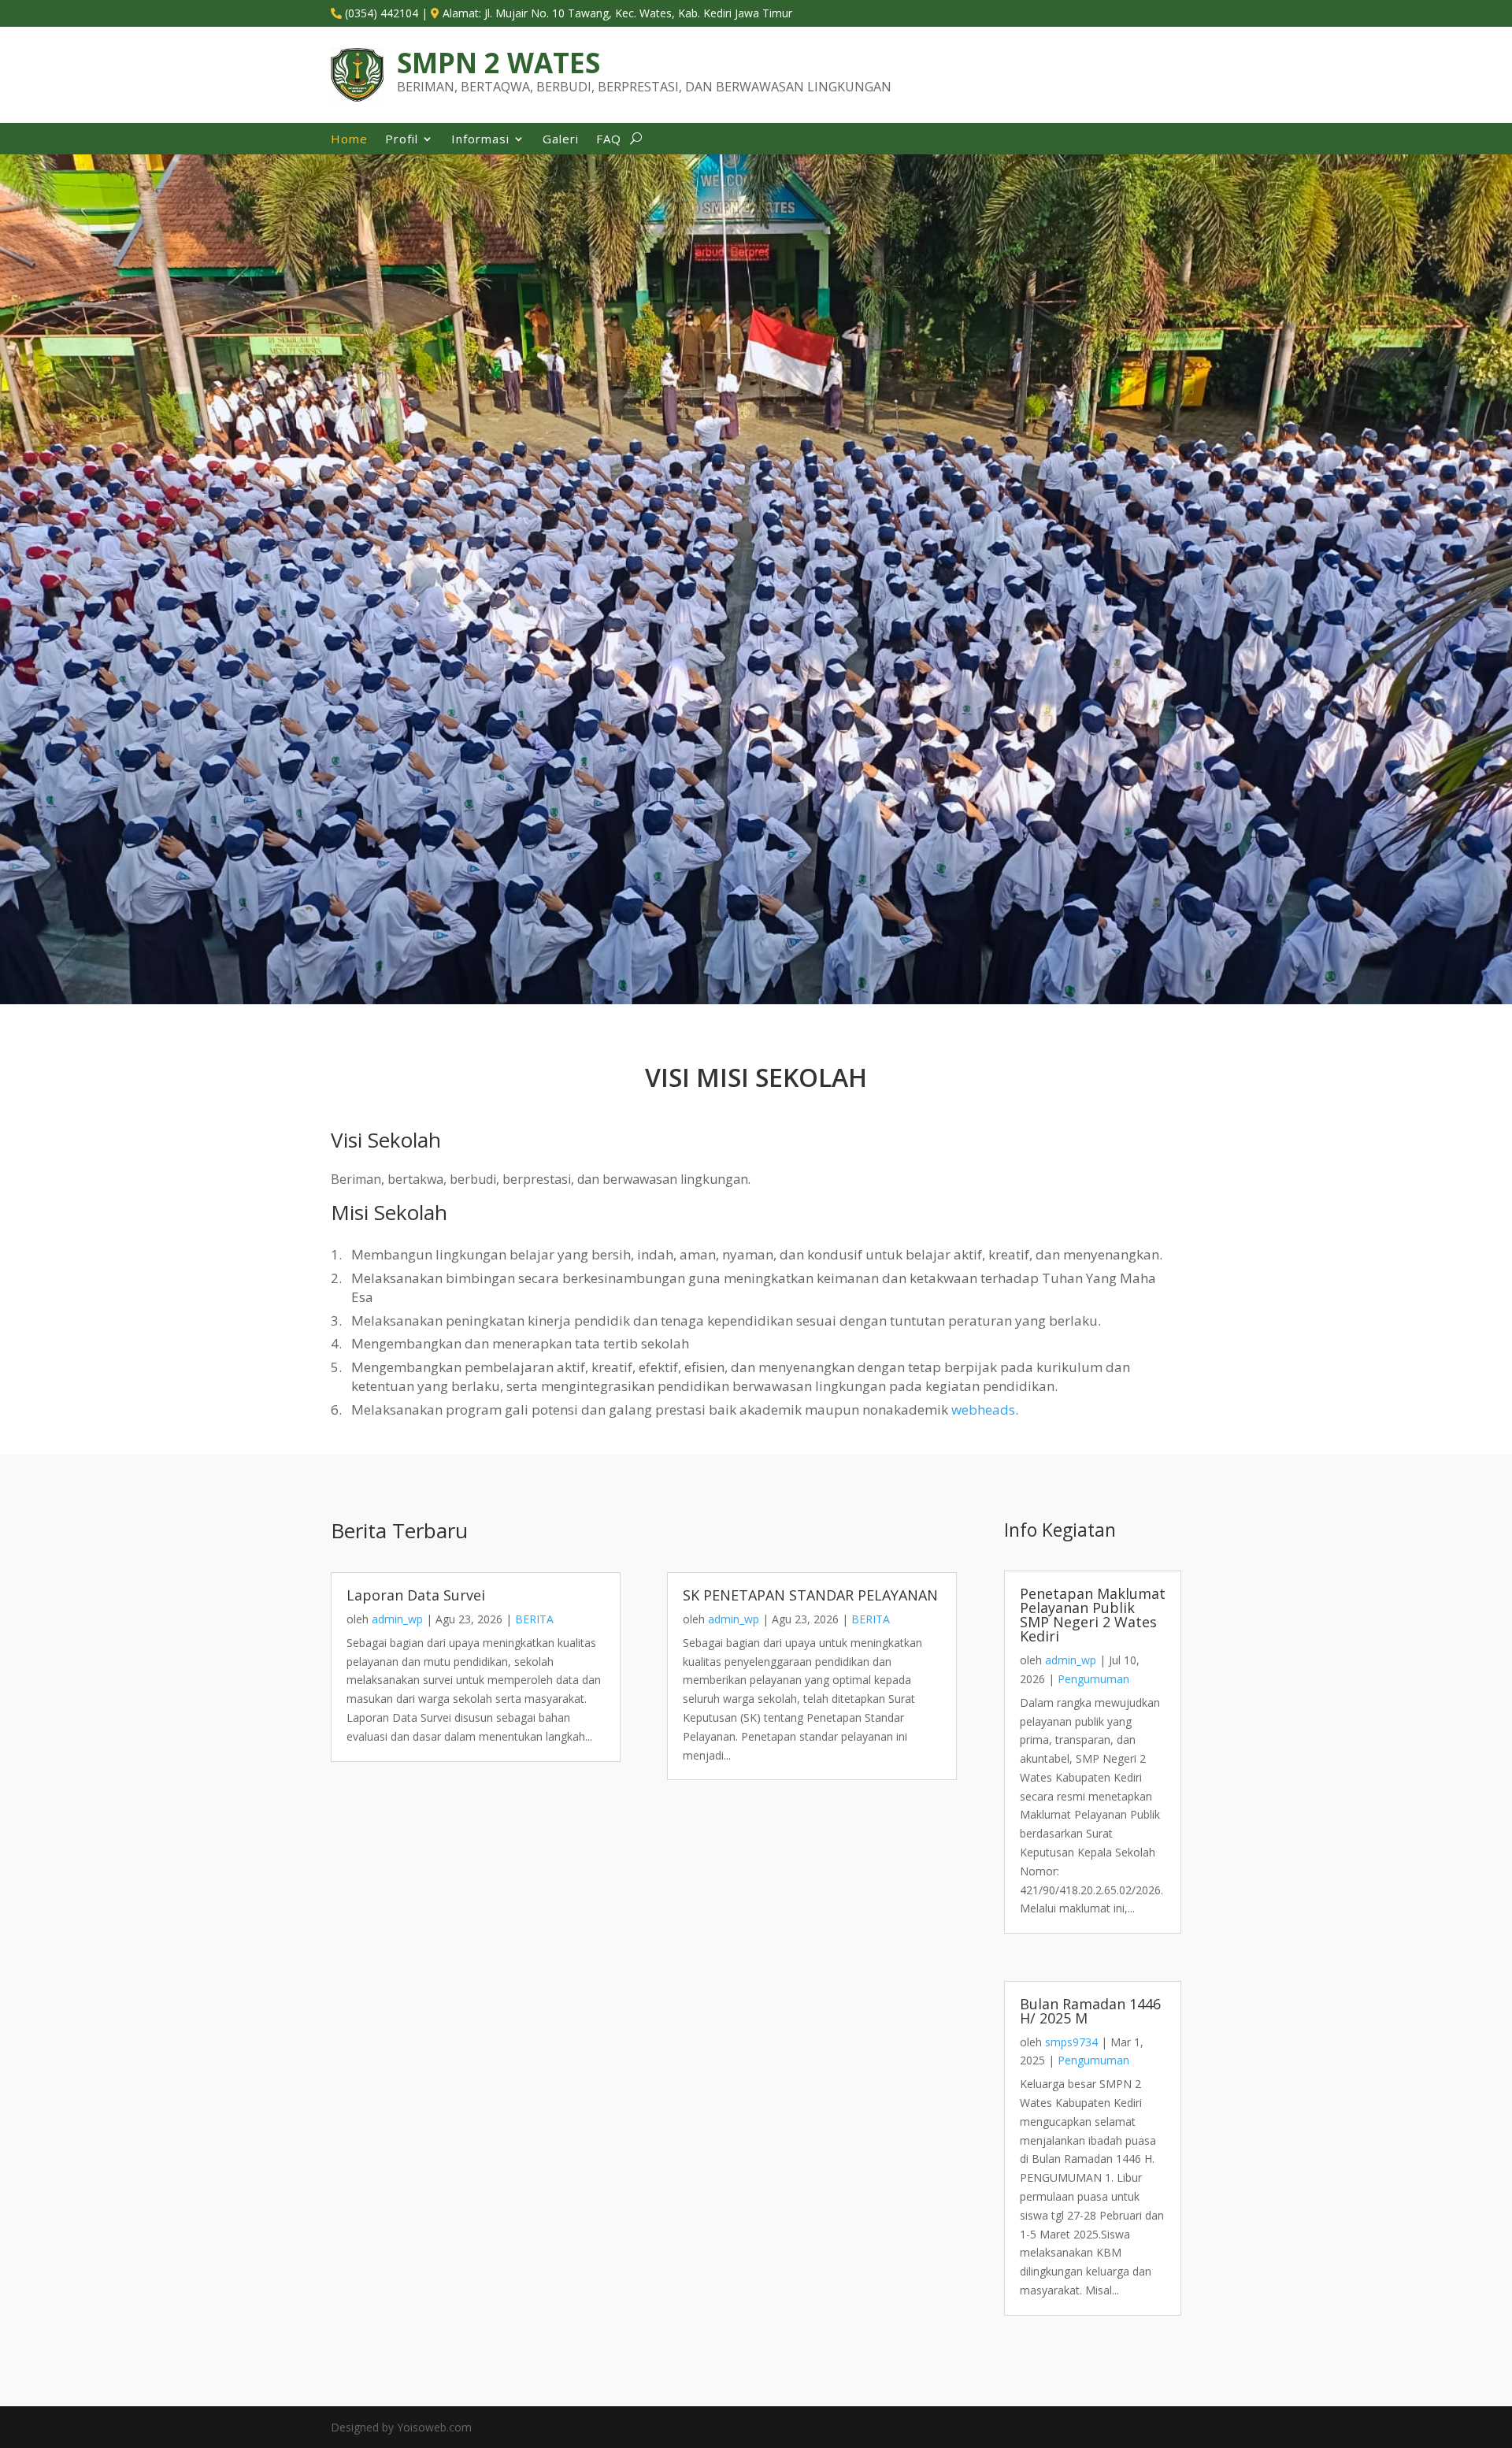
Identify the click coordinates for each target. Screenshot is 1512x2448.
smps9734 (1071, 2042)
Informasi (480, 140)
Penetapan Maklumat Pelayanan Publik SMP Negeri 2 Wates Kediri (1093, 1615)
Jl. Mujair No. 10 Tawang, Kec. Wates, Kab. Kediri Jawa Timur (638, 13)
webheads (983, 1409)
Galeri (561, 140)
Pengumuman (1093, 1679)
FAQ (609, 140)
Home (349, 140)
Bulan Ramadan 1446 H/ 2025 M (1090, 2011)
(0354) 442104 (382, 13)
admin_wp (397, 1619)
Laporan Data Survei (416, 1595)
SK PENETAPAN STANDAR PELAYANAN (810, 1595)
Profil (402, 140)
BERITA (534, 1619)
